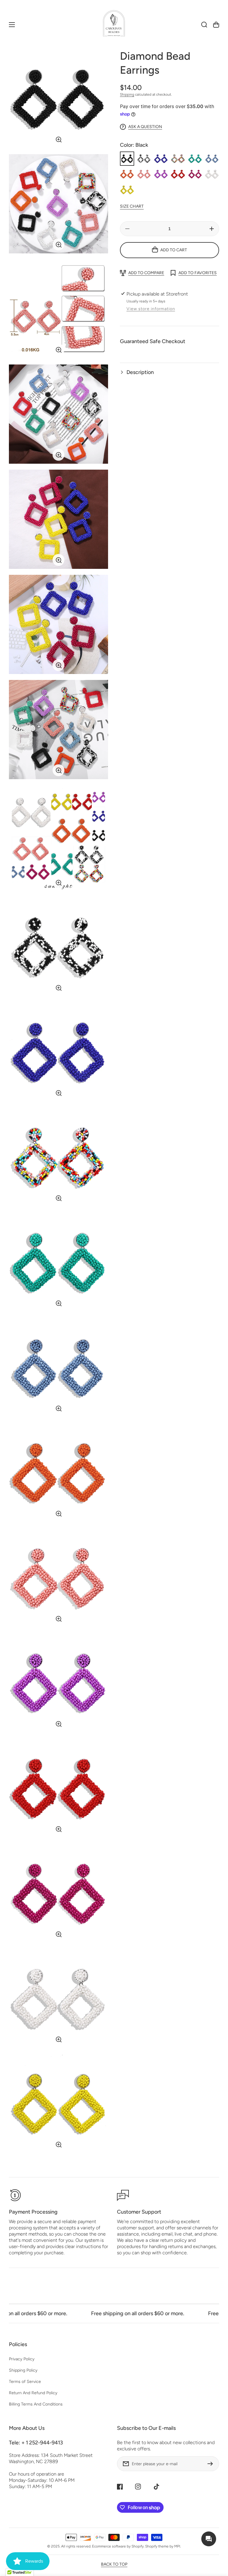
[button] (170, 372)
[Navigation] (12, 25)
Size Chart (132, 206)
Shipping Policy (23, 2370)
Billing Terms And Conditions (36, 2404)
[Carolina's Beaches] (114, 25)
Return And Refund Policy (33, 2393)
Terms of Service (25, 2382)
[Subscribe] (212, 2464)
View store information (151, 309)
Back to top (114, 2564)
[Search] (204, 25)
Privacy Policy (22, 2359)
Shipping (127, 94)
